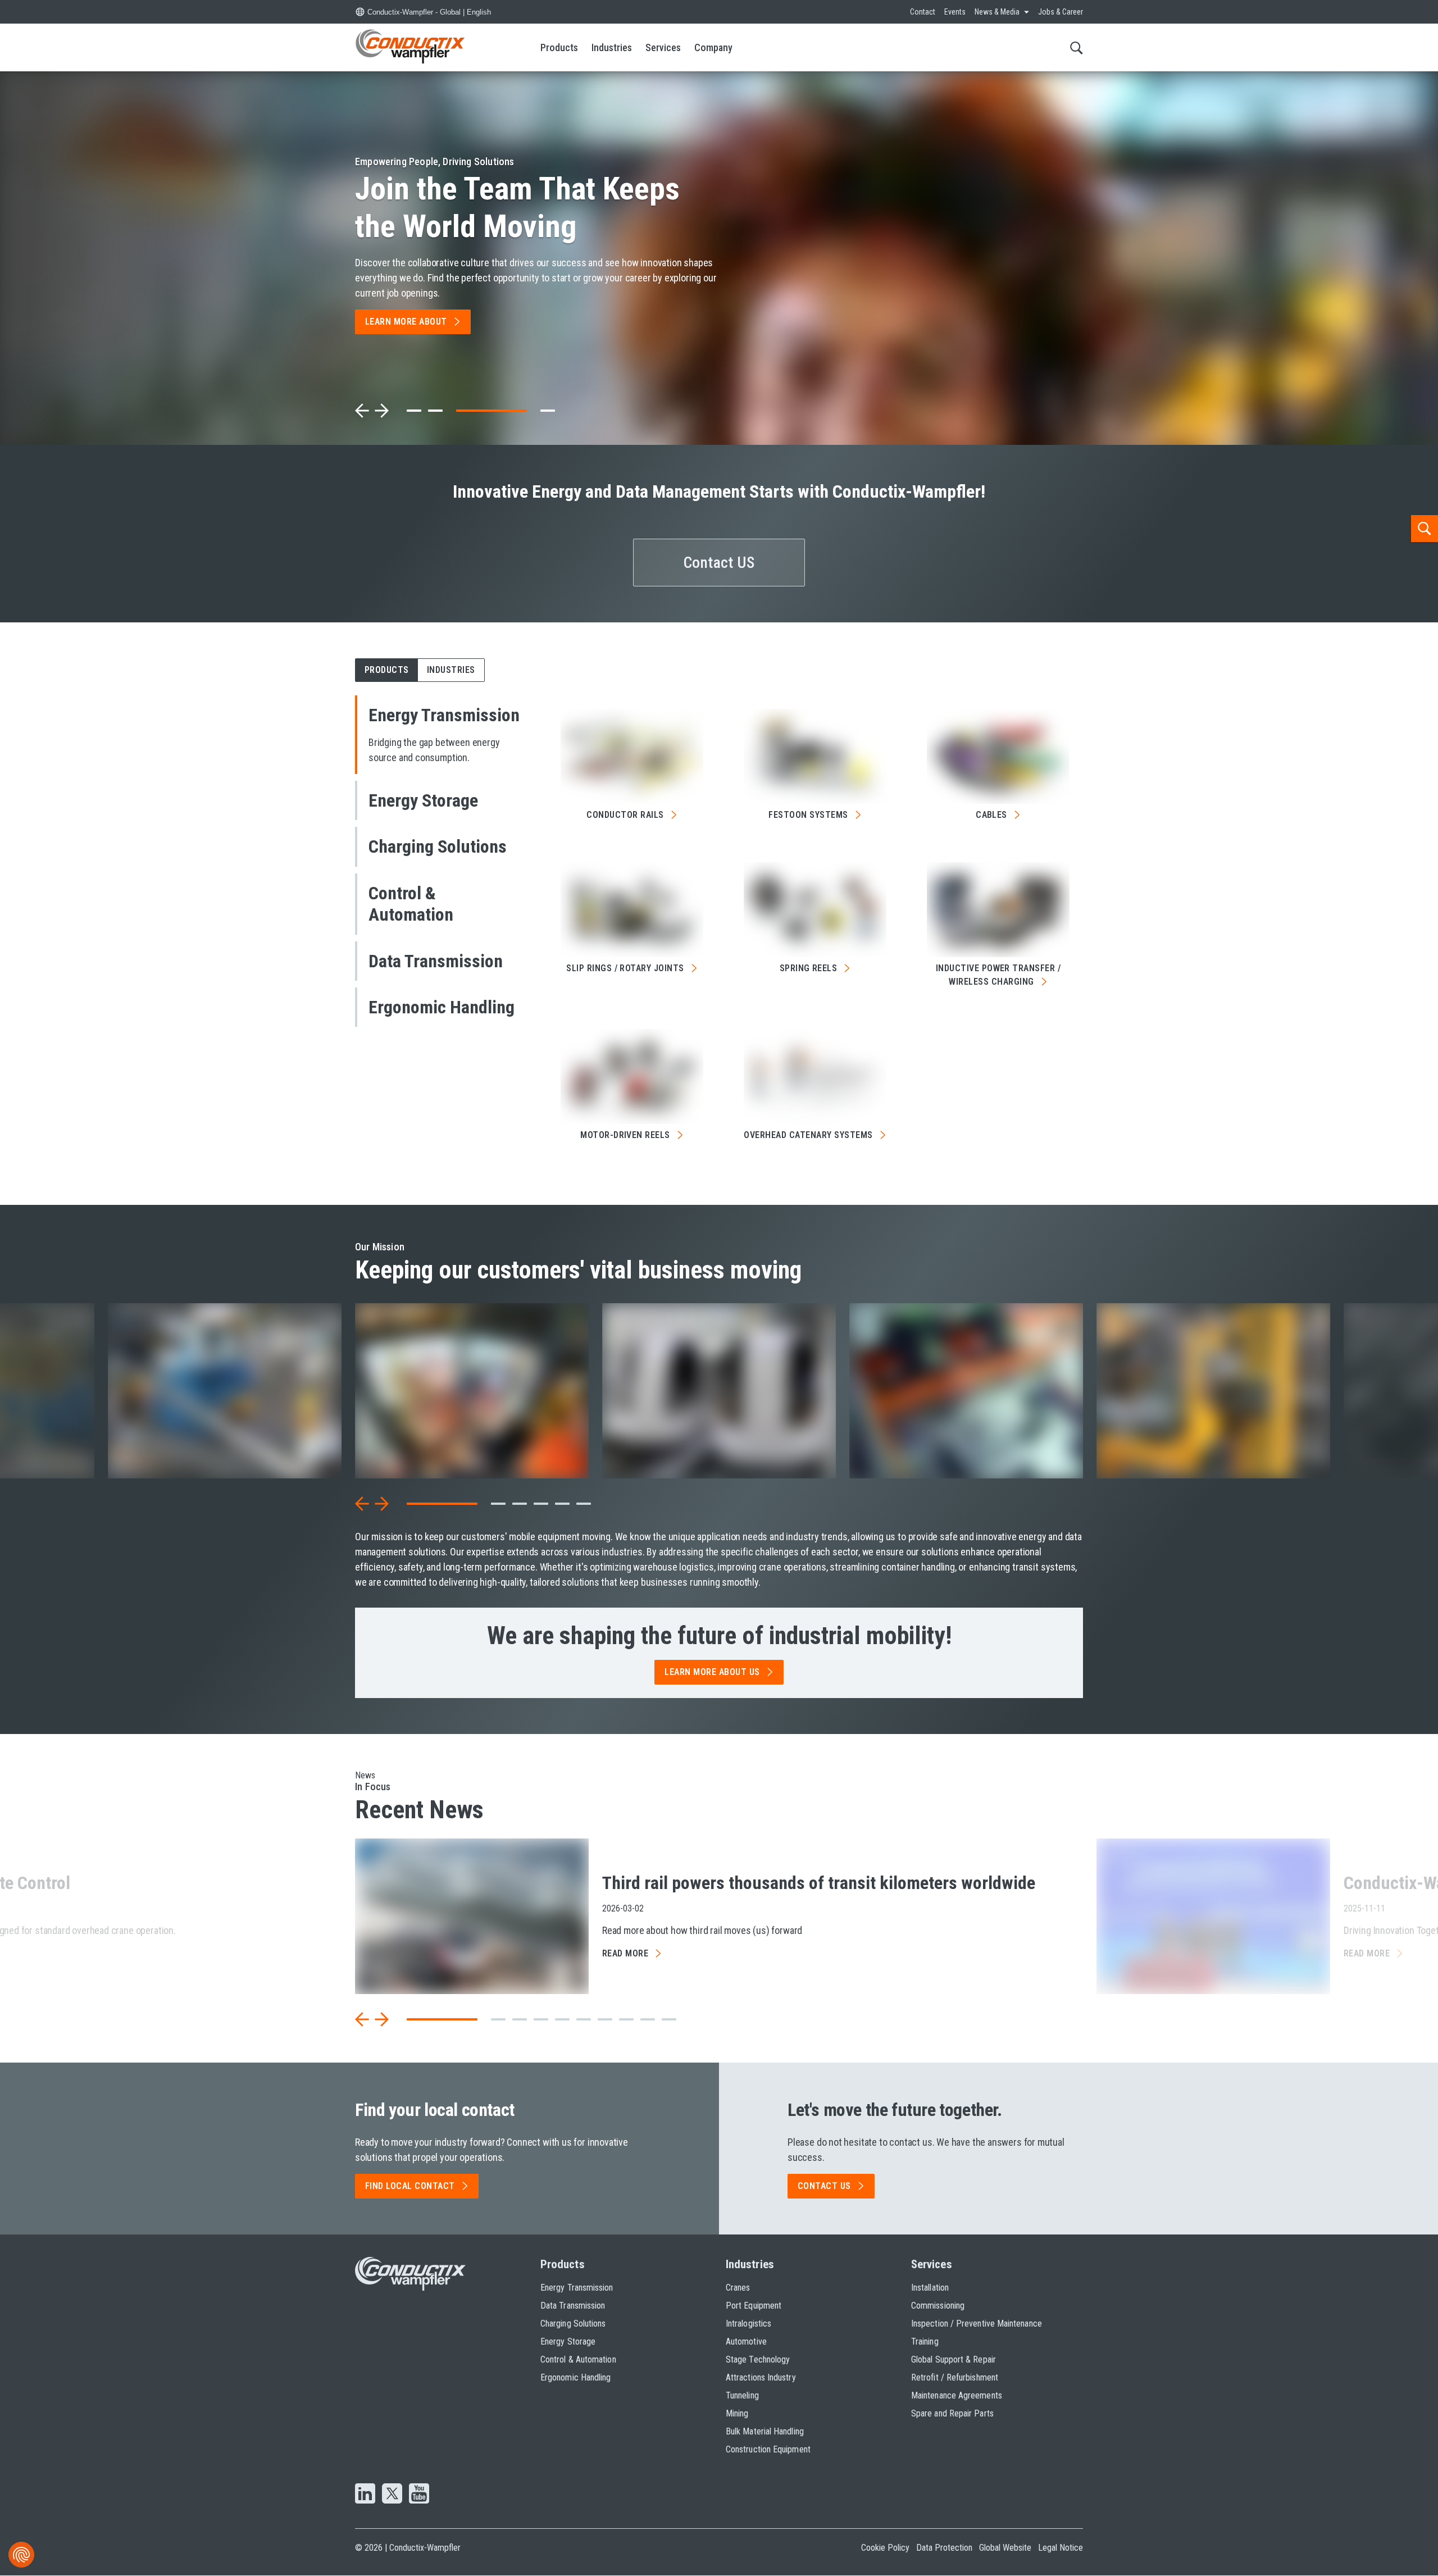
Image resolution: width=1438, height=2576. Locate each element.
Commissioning (938, 2306)
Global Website (1005, 2548)
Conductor (625, 815)
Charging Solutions (573, 2324)
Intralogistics (748, 2324)
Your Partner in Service (501, 208)
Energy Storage (568, 2341)
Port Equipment (754, 2306)
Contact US (719, 563)
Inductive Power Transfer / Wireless (998, 975)
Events (955, 12)
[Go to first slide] (381, 411)
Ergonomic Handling (575, 2377)
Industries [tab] (451, 670)
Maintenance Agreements (957, 2395)
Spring (809, 968)
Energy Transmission (577, 2288)
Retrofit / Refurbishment (955, 2377)
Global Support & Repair (954, 2359)
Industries (612, 47)
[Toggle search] (1077, 47)
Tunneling (742, 2395)
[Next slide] (381, 1504)
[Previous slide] (362, 411)
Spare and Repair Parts (952, 2413)
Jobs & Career (1061, 12)
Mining (737, 2413)
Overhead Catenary (808, 1135)
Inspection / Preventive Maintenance (977, 2324)
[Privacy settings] (21, 2555)
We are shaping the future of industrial (719, 1636)
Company (713, 47)
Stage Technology (758, 2359)
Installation (930, 2288)
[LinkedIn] (365, 2495)
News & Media (997, 12)
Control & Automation (578, 2359)
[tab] (414, 411)
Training (925, 2341)
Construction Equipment (768, 2449)
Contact (923, 12)
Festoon (808, 815)
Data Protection (944, 2548)
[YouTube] (419, 2495)
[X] (392, 2495)
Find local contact (410, 2186)
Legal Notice (1061, 2548)
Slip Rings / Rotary (625, 968)
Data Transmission (573, 2306)
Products (559, 47)
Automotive (746, 2341)
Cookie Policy (885, 2548)
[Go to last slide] (362, 1504)
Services (663, 47)
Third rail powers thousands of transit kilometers (819, 1883)
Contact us (824, 2186)
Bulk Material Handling (765, 2431)
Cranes (738, 2288)
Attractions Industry (761, 2377)
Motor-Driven (625, 1135)
